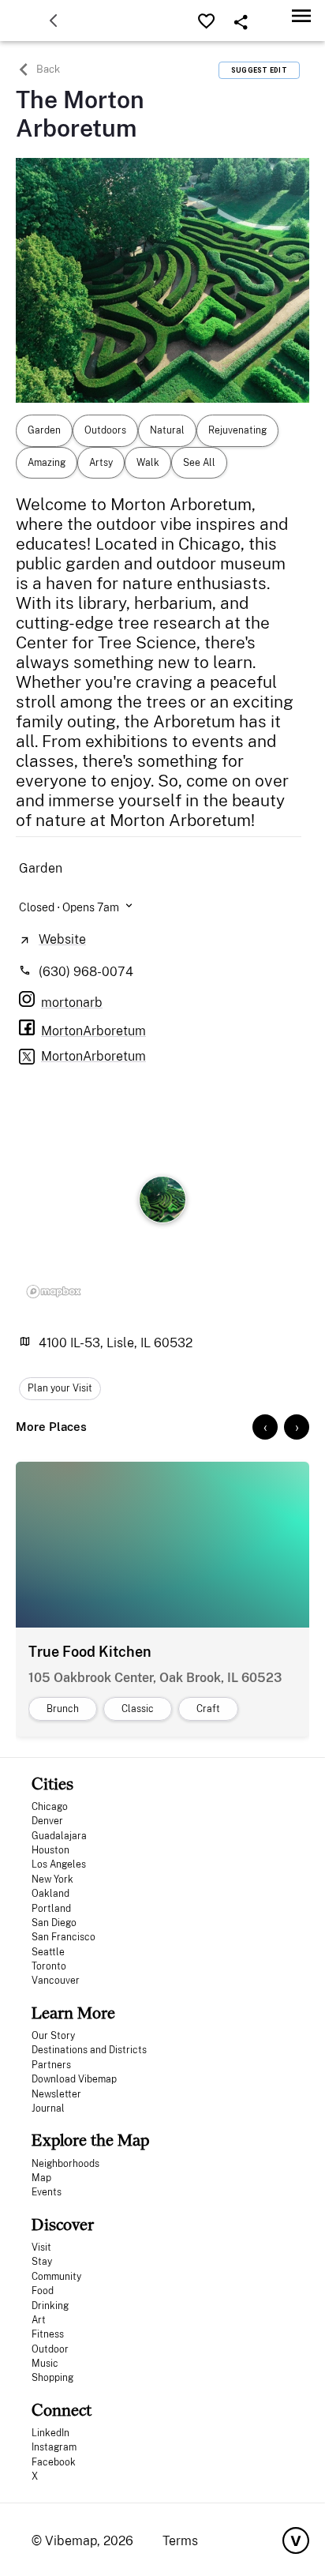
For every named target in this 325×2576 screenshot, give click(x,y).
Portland (51, 1909)
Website (62, 939)
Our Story (53, 2036)
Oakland (50, 1894)
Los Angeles (59, 1864)
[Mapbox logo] (54, 1291)
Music (45, 2364)
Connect (62, 2410)
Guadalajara (59, 1836)
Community (56, 2277)
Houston (50, 1850)
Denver (47, 1821)
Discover (63, 2224)
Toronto (49, 1966)
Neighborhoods (65, 2164)
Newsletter (56, 2094)
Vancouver (56, 1981)
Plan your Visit (60, 1388)
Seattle (48, 1952)
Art (39, 2320)
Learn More (73, 2013)
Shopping (52, 2378)
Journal (48, 2108)
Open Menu (301, 15)
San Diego (54, 1923)
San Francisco (64, 1937)
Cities (52, 1784)
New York (52, 1879)
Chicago (50, 1807)
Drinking (50, 2306)
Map (41, 2178)
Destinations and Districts (89, 2050)
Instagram (54, 2447)
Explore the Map (90, 2140)
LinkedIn (50, 2433)
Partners (51, 2065)
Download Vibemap (74, 2079)
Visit (41, 2247)
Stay (42, 2262)
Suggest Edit (259, 70)
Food (43, 2291)
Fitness (48, 2334)
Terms (180, 2541)
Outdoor (50, 2349)
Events (47, 2192)
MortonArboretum (93, 1056)
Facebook (54, 2462)
